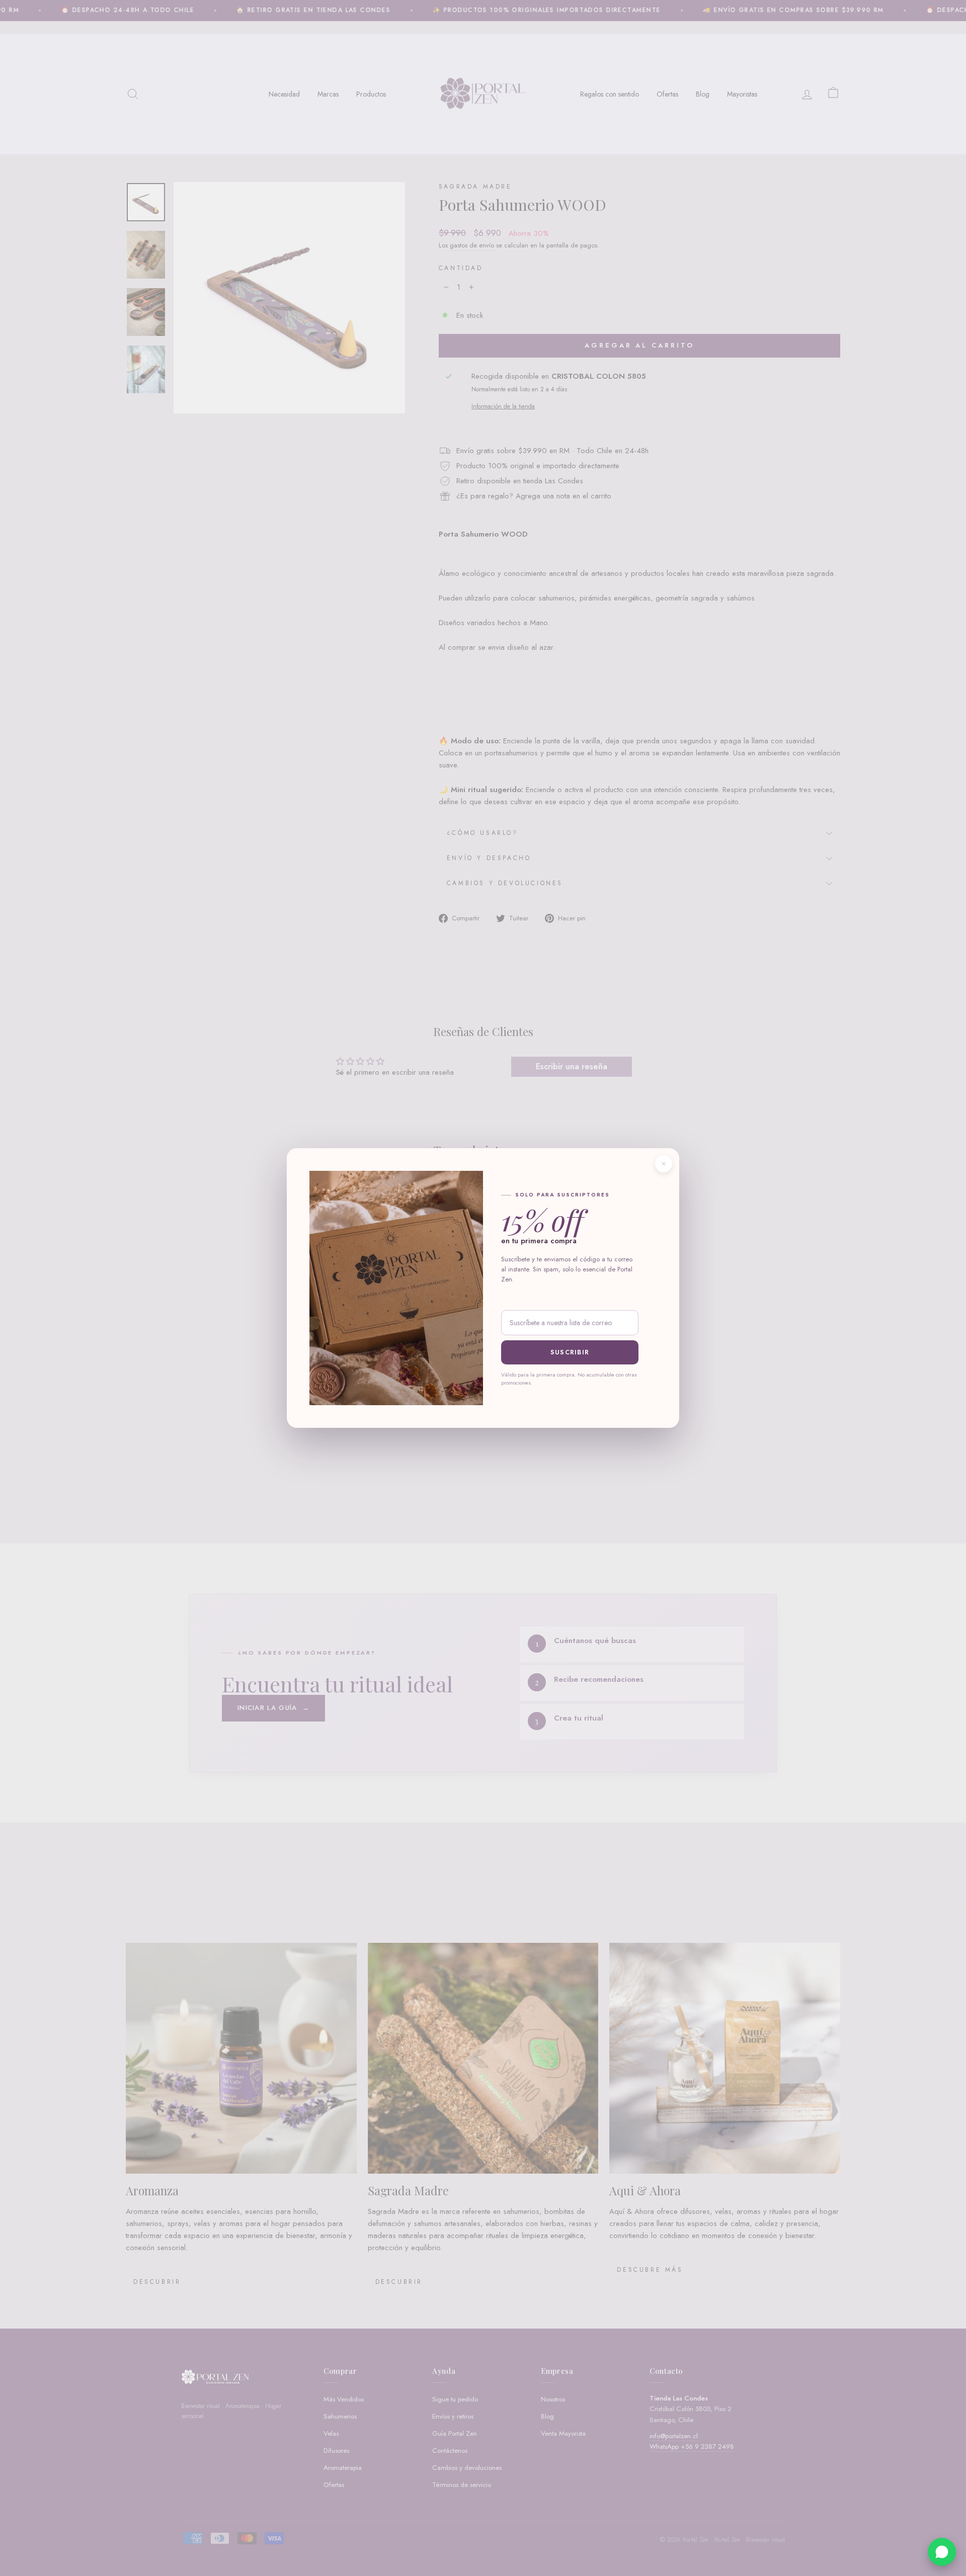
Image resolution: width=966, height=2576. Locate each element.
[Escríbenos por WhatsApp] (942, 2552)
